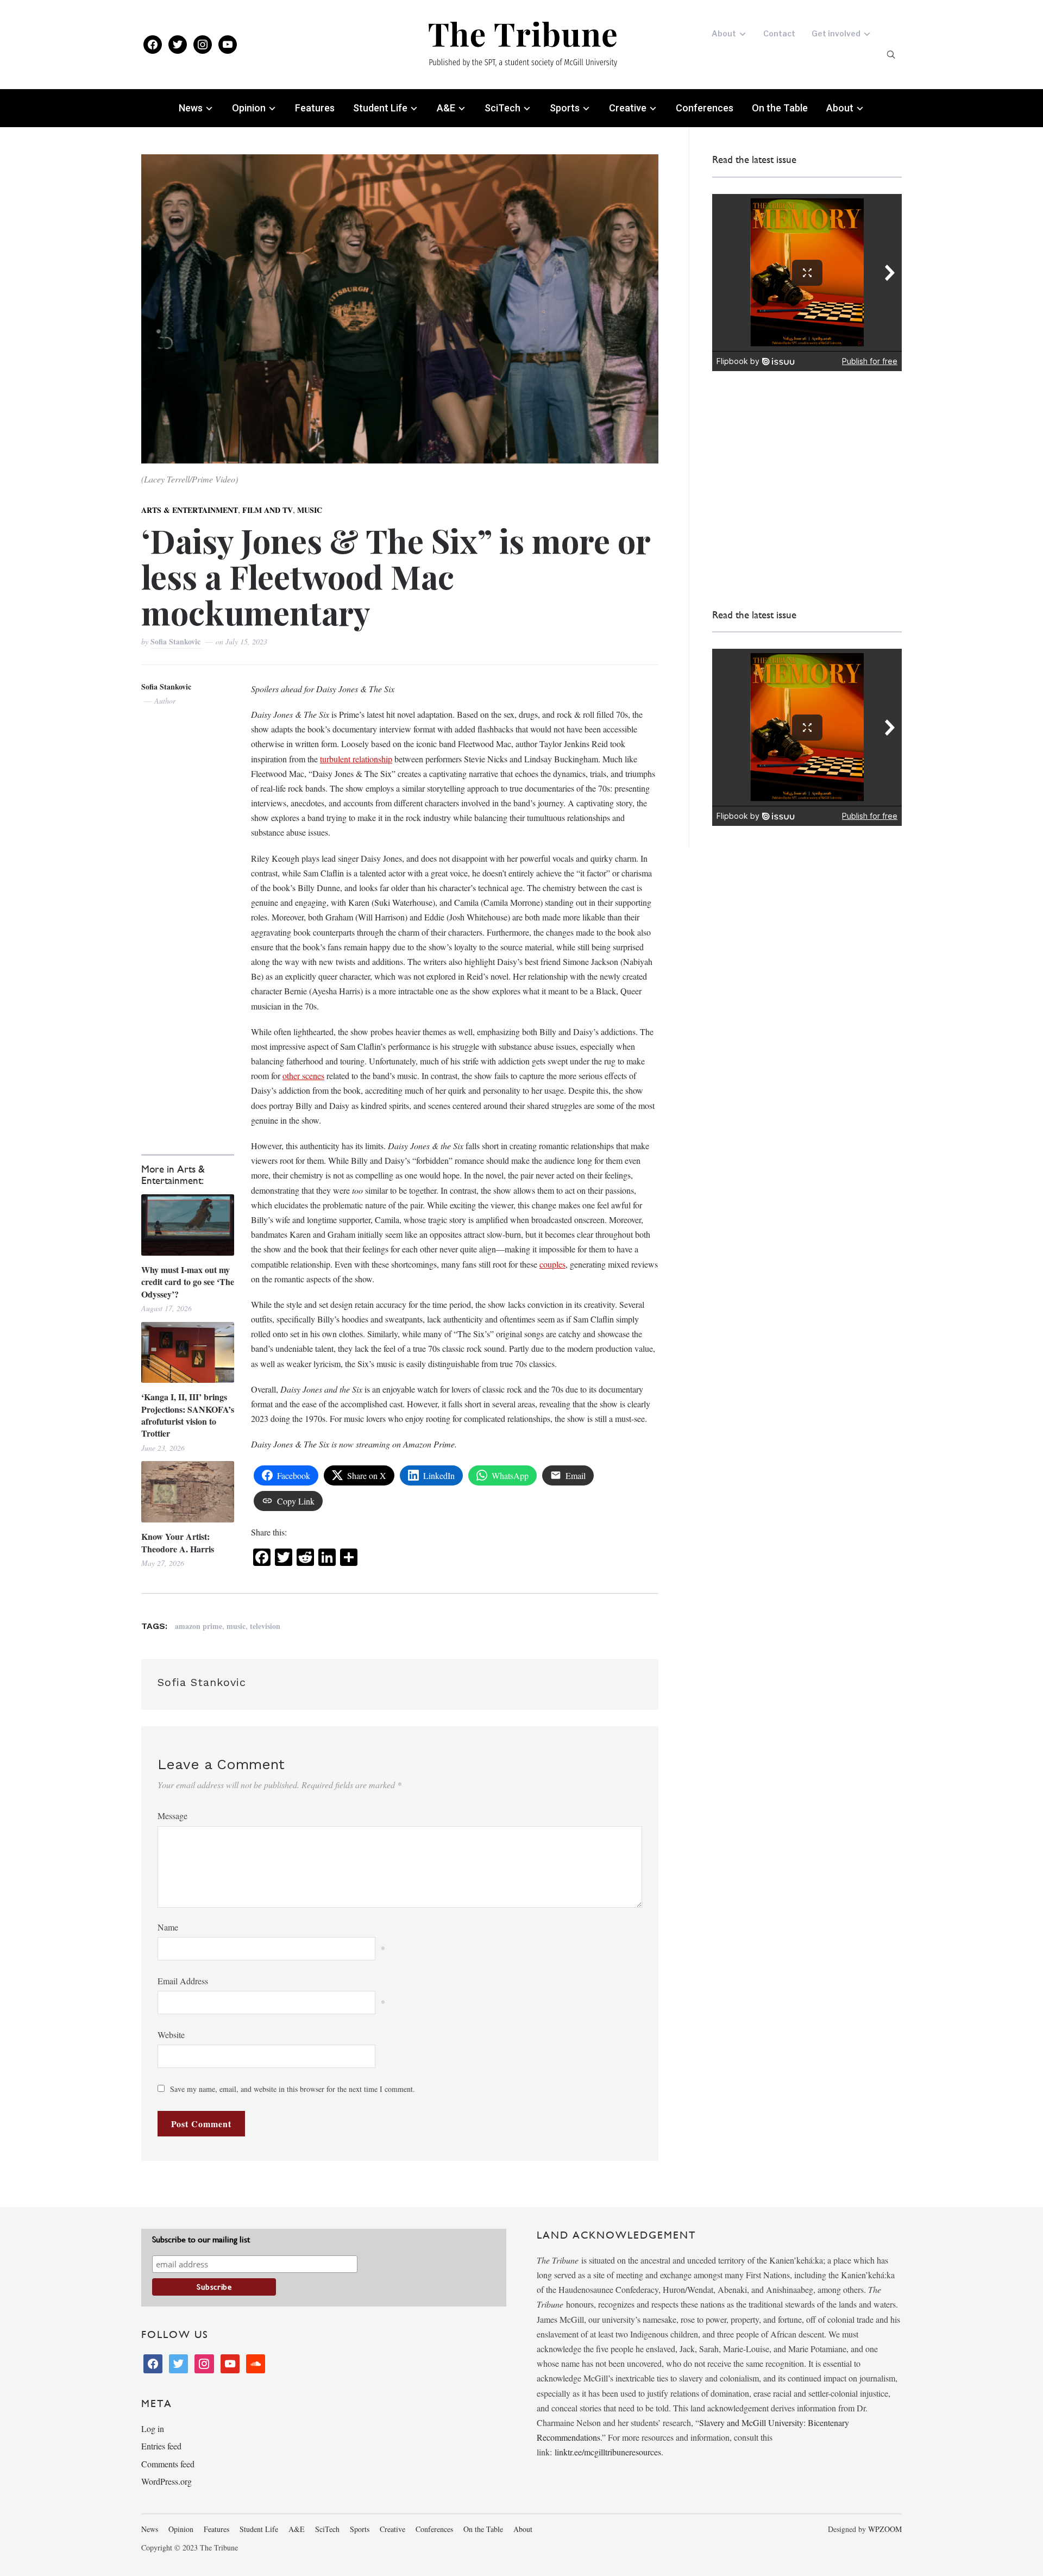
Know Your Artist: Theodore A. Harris (178, 1543)
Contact (779, 33)
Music (310, 510)
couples (552, 1264)
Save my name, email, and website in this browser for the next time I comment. (293, 2089)
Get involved (836, 33)
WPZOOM (885, 2529)
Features (315, 108)
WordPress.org (166, 2481)
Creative (628, 108)
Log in (153, 2428)
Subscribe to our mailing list (201, 2239)
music (236, 1626)
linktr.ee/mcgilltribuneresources (608, 2452)
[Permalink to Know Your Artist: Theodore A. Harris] (188, 1492)
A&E (446, 108)
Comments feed (168, 2464)
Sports (565, 108)
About (724, 33)
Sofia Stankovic (177, 641)
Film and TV (268, 510)
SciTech (502, 108)
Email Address (183, 1981)
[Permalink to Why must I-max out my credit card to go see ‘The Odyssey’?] (188, 1225)
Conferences (705, 108)
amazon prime (199, 1626)
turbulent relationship (356, 759)
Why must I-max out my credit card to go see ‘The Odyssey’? (188, 1282)
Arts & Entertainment (190, 510)
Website (171, 2035)
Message (172, 1816)
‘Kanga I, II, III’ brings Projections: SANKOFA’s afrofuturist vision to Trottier (188, 1415)
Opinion (249, 108)
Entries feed (161, 2446)
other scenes (303, 1076)
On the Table (780, 108)
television (265, 1626)
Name (168, 1927)
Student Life (380, 108)
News (191, 108)
